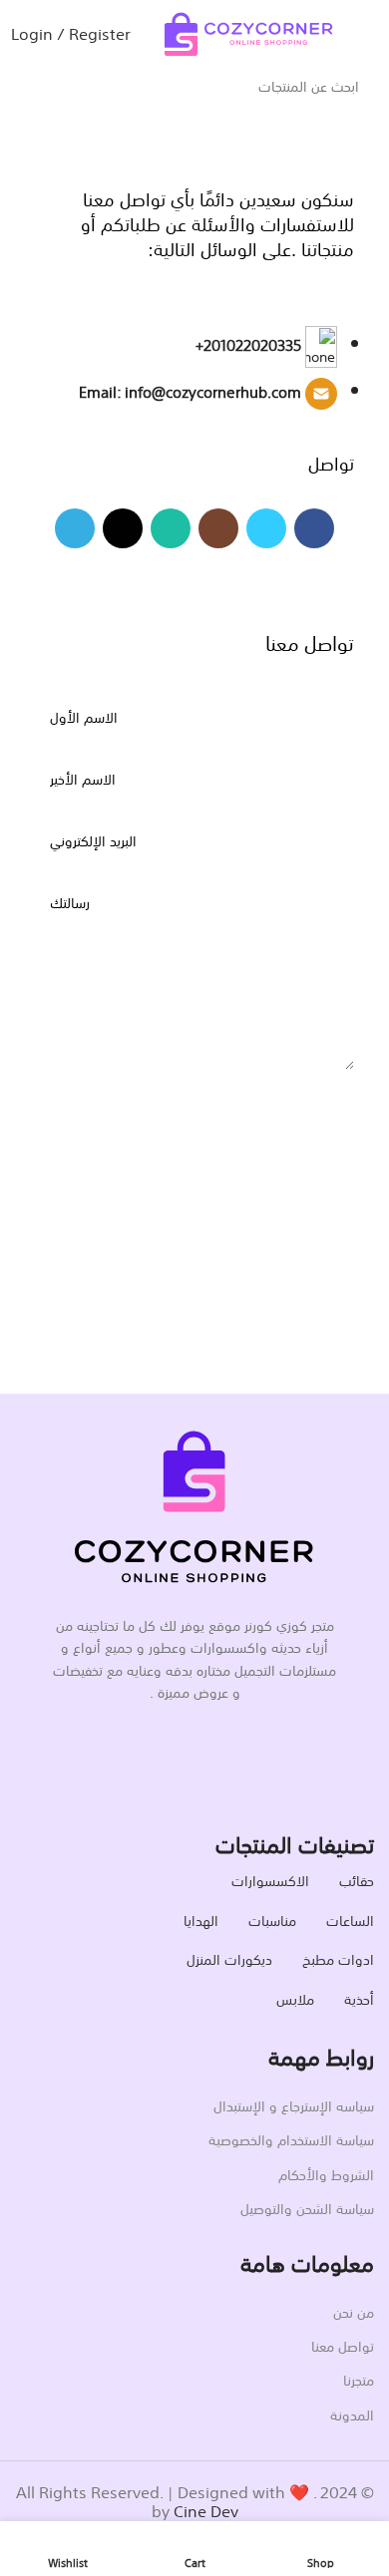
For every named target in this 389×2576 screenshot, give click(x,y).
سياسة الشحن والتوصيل (307, 2207)
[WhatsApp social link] (171, 528)
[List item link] (194, 378)
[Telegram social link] (75, 528)
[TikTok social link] (123, 528)
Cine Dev (206, 2509)
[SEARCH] (8, 74)
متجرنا (359, 2379)
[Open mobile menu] (366, 32)
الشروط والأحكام (326, 2173)
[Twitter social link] (266, 528)
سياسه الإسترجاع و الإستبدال (294, 2104)
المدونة (352, 2414)
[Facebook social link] (314, 528)
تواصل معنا (343, 2345)
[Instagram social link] (218, 528)
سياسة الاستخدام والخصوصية (291, 2138)
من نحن (354, 2311)
